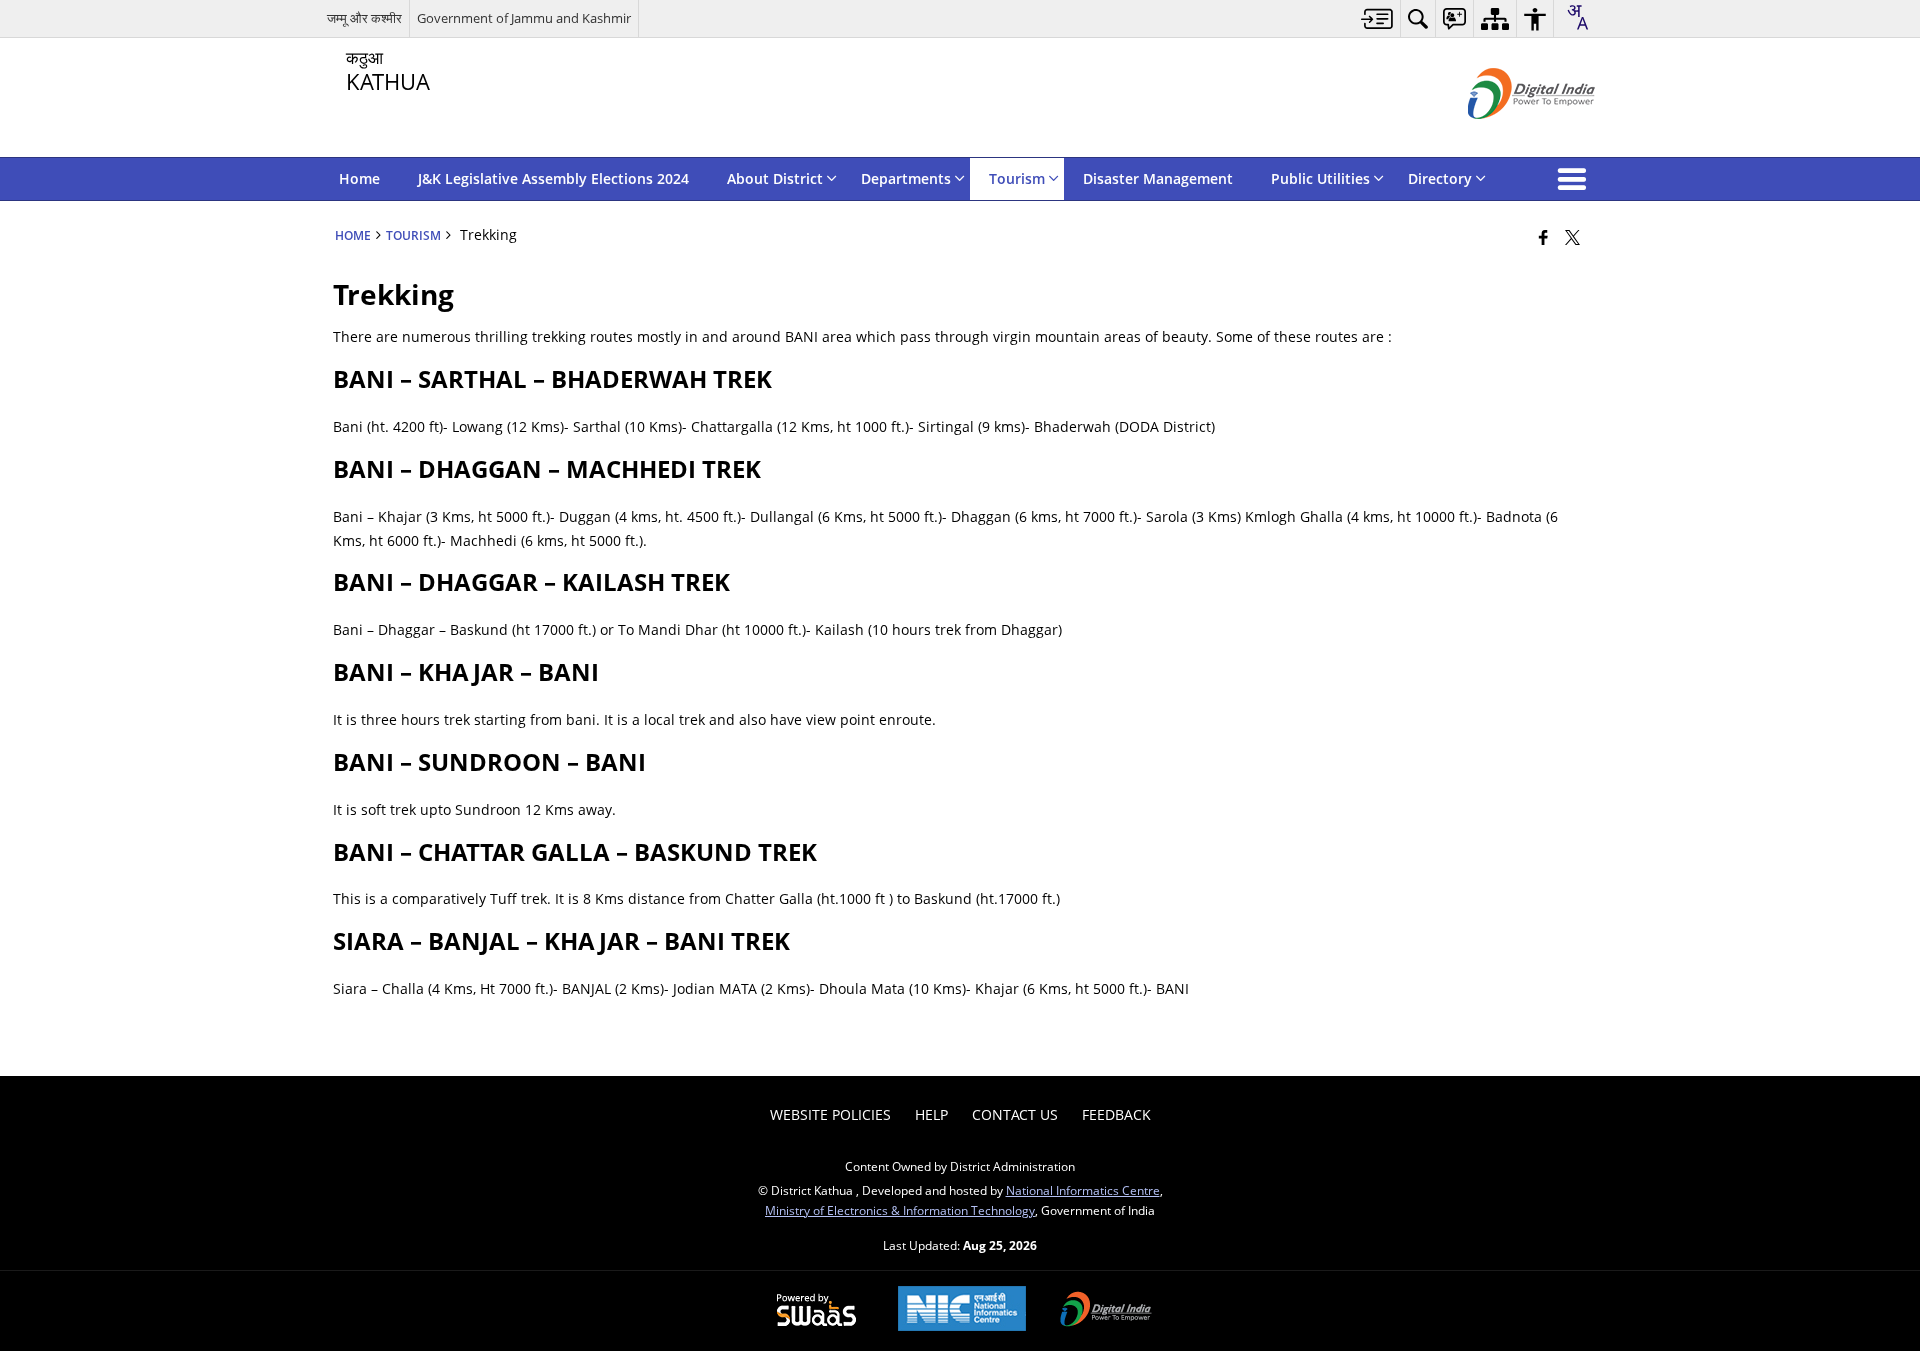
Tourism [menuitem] (1017, 178)
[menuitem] (1377, 18)
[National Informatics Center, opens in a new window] (962, 1310)
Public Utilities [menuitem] (1320, 178)
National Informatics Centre (1083, 1190)
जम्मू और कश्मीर (364, 18)
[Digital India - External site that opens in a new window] (1506, 135)
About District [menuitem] (775, 178)
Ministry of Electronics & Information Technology (900, 1210)
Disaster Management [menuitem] (1158, 178)
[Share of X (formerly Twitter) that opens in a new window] (1572, 237)
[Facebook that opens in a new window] (1543, 237)
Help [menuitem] (931, 1114)
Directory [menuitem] (1440, 178)
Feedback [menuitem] (1116, 1114)
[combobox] (1577, 17)
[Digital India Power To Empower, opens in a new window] (1106, 1311)
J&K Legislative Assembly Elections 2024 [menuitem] (553, 178)
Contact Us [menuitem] (1015, 1114)
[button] (1576, 179)
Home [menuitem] (359, 178)
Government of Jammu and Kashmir (524, 18)
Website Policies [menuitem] (830, 1114)
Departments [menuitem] (906, 178)
